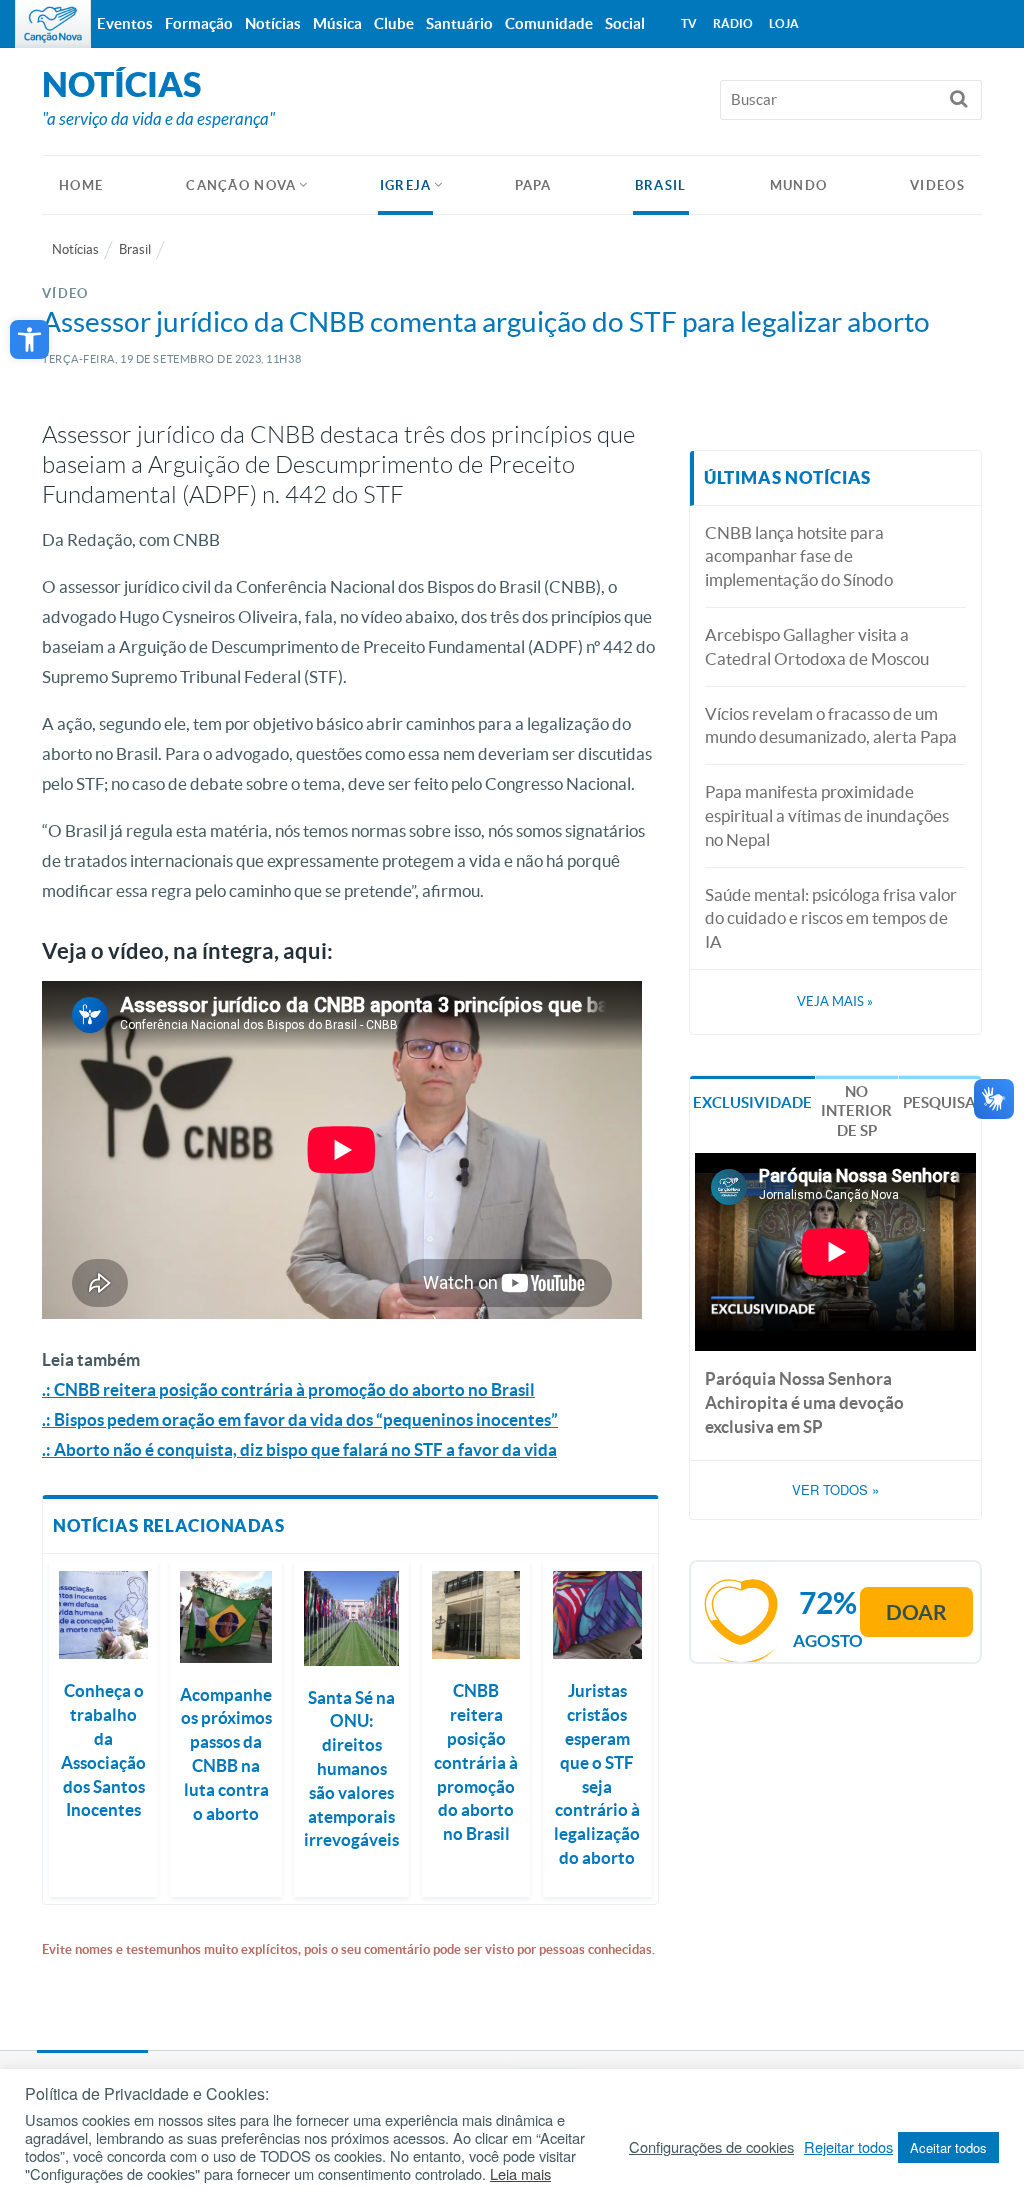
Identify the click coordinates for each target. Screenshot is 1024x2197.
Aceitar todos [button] (948, 2147)
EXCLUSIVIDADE (752, 1102)
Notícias (75, 249)
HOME (81, 185)
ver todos (835, 1490)
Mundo (799, 185)
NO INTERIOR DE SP (856, 1111)
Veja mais (835, 1001)
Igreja (406, 185)
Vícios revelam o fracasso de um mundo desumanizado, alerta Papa (831, 725)
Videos (937, 185)
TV (689, 23)
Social (625, 23)
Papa (533, 185)
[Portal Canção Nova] (53, 24)
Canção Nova (241, 185)
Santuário (459, 23)
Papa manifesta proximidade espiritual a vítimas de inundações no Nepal (827, 815)
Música (337, 23)
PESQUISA (939, 1102)
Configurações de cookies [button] (711, 2147)
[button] (29, 339)
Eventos (125, 23)
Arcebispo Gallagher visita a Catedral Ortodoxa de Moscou (817, 646)
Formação (199, 23)
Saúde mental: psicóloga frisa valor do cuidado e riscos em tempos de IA (831, 918)
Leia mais (520, 2174)
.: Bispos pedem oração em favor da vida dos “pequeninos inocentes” (300, 1419)
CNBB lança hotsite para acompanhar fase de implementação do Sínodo (799, 556)
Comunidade (549, 23)
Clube (394, 23)
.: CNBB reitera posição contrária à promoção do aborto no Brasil (288, 1389)
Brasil (661, 185)
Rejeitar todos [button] (848, 2147)
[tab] (752, 1101)
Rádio (733, 23)
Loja (784, 23)
